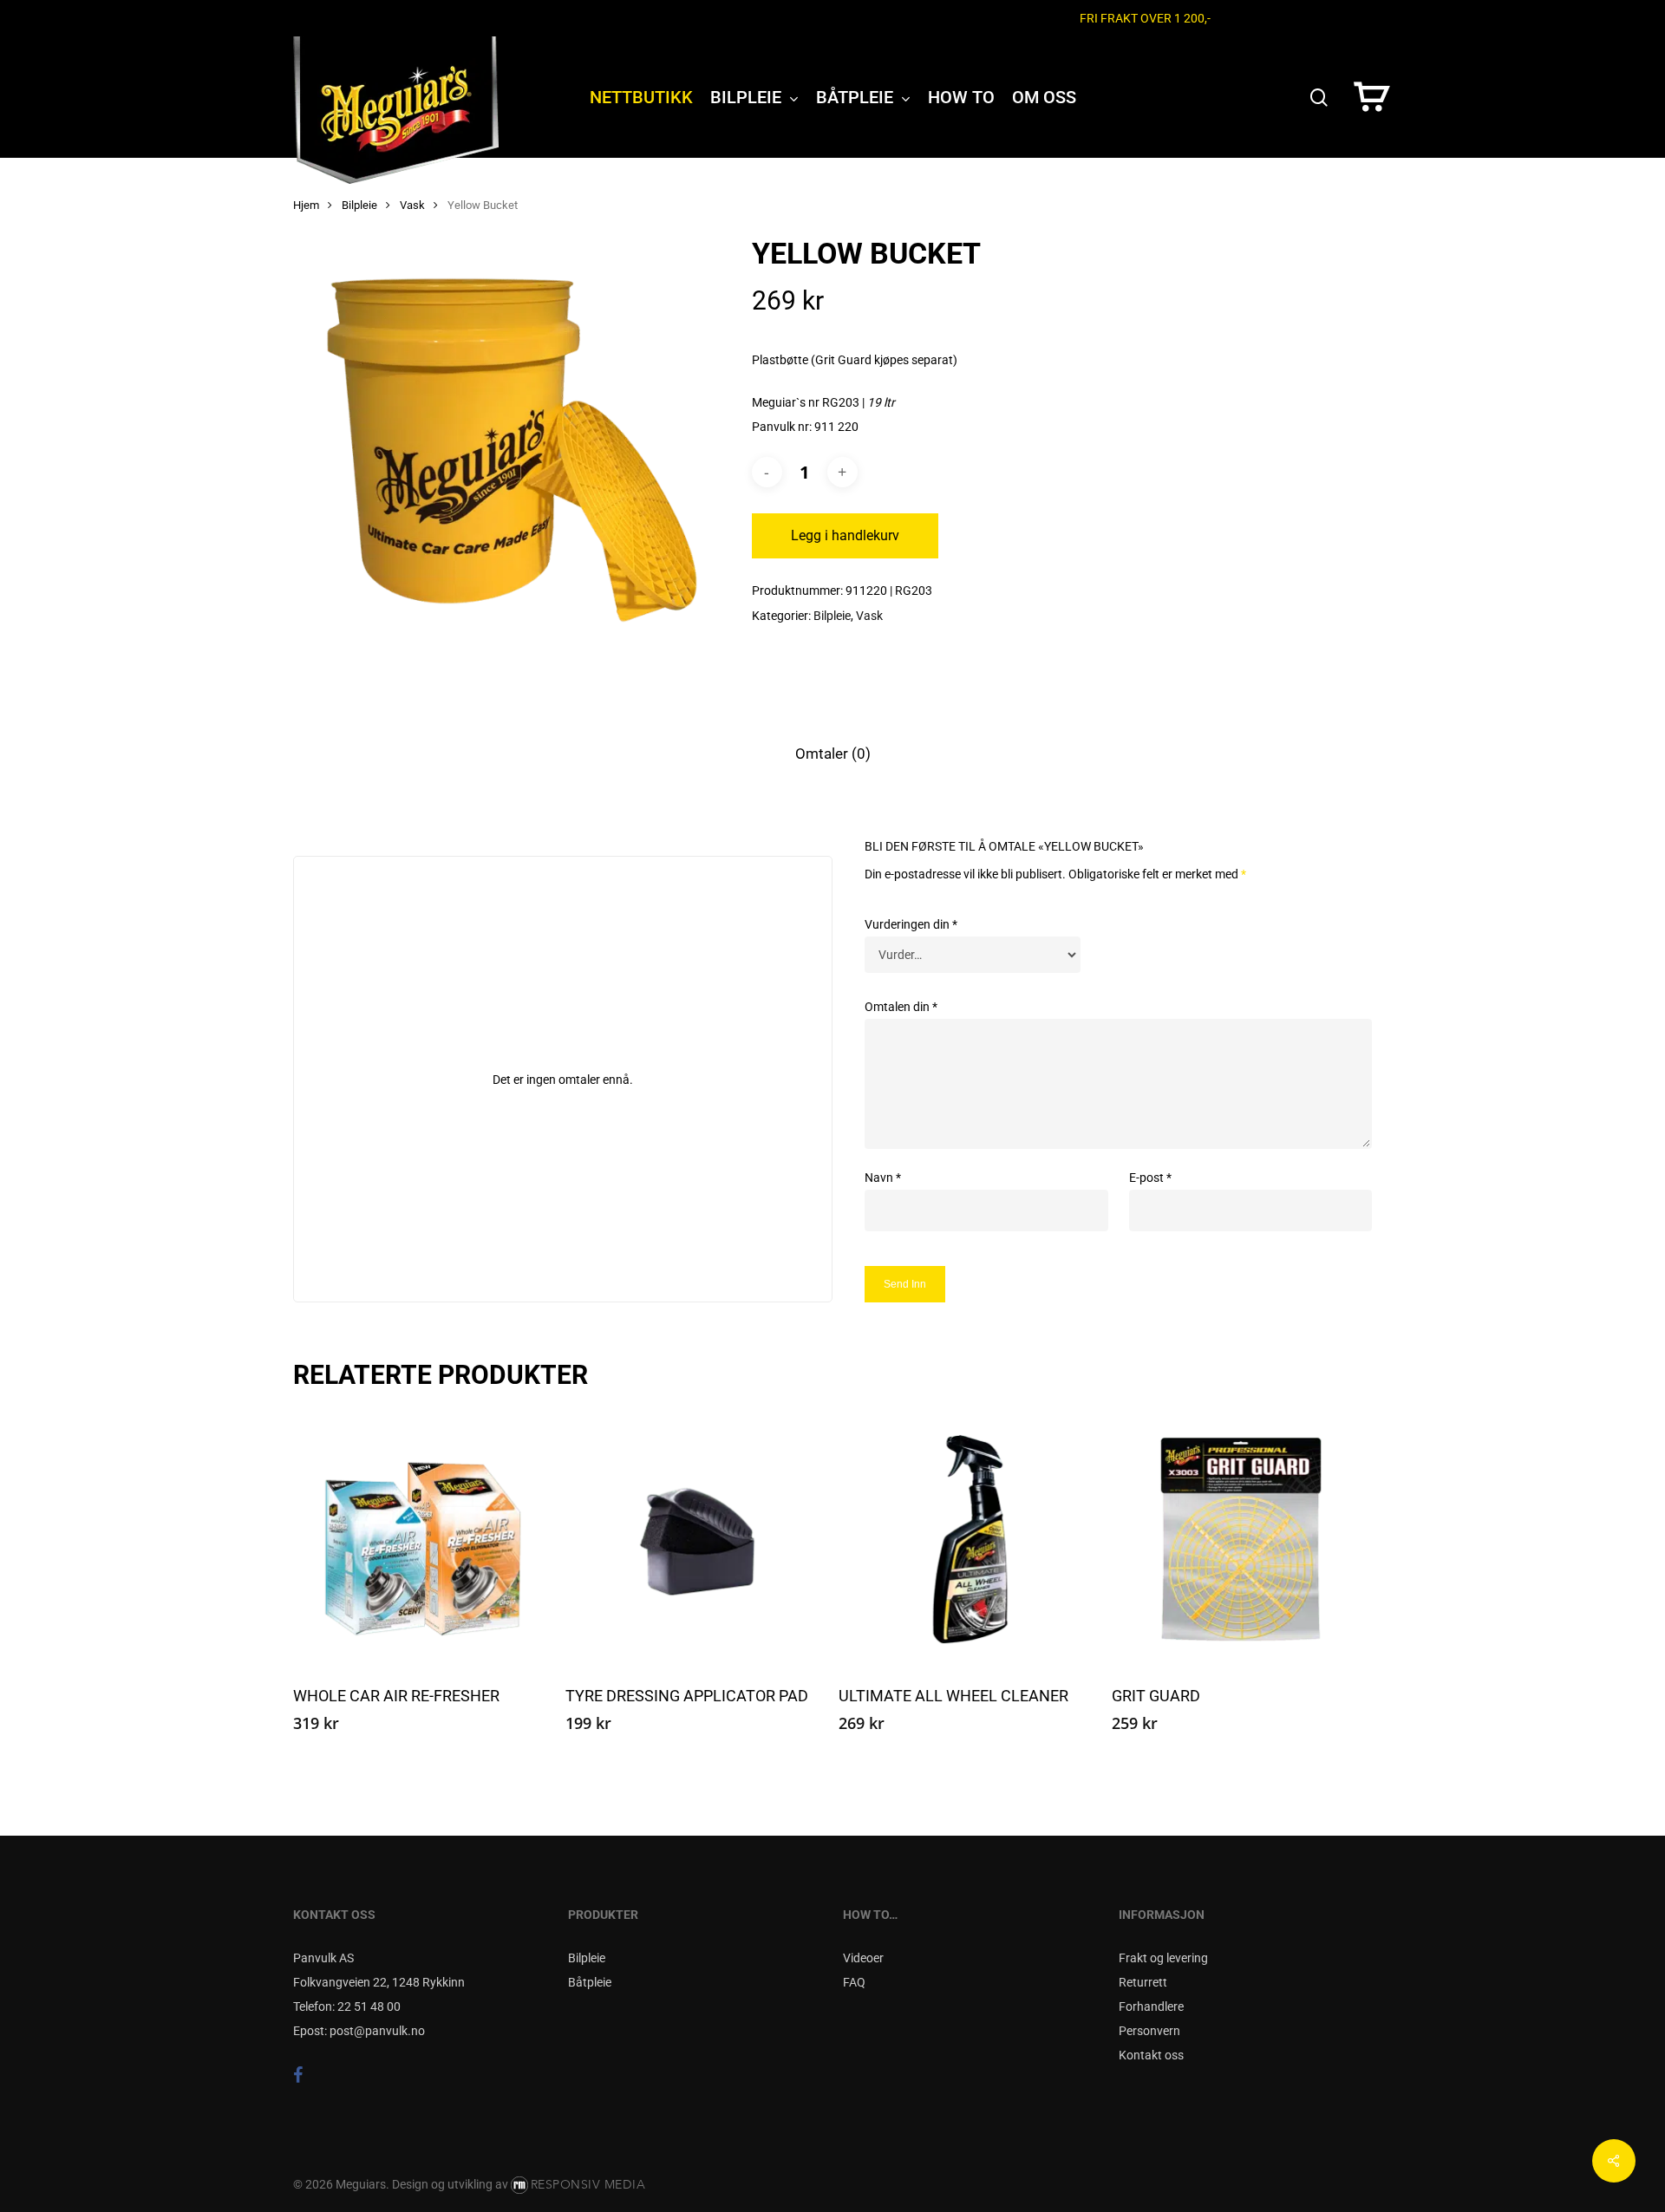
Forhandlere (1151, 2006)
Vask (412, 205)
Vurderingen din (911, 924)
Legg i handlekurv (845, 535)
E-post (1150, 1178)
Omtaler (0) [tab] (833, 754)
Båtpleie (590, 1982)
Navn (883, 1178)
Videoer (863, 1958)
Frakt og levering (1163, 1958)
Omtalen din (901, 1007)
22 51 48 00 (369, 2006)
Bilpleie (359, 205)
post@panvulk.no (377, 2031)
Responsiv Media (588, 2185)
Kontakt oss (1151, 2055)
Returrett (1143, 1982)
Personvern (1149, 2031)
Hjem (306, 205)
